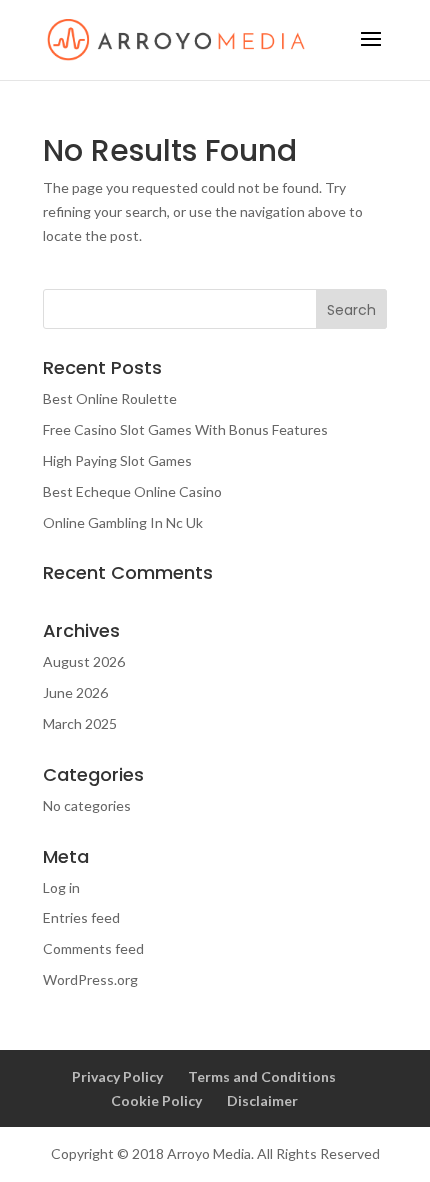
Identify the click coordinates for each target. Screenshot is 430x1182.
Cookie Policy (156, 1100)
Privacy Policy (117, 1076)
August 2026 (84, 661)
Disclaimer (262, 1100)
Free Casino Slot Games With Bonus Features (185, 429)
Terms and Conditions (262, 1076)
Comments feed (93, 948)
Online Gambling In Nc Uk (123, 522)
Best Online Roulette (110, 398)
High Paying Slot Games (117, 460)
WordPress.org (90, 979)
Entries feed (81, 917)
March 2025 (80, 723)
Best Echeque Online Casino (132, 491)
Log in (61, 887)
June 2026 (75, 692)
